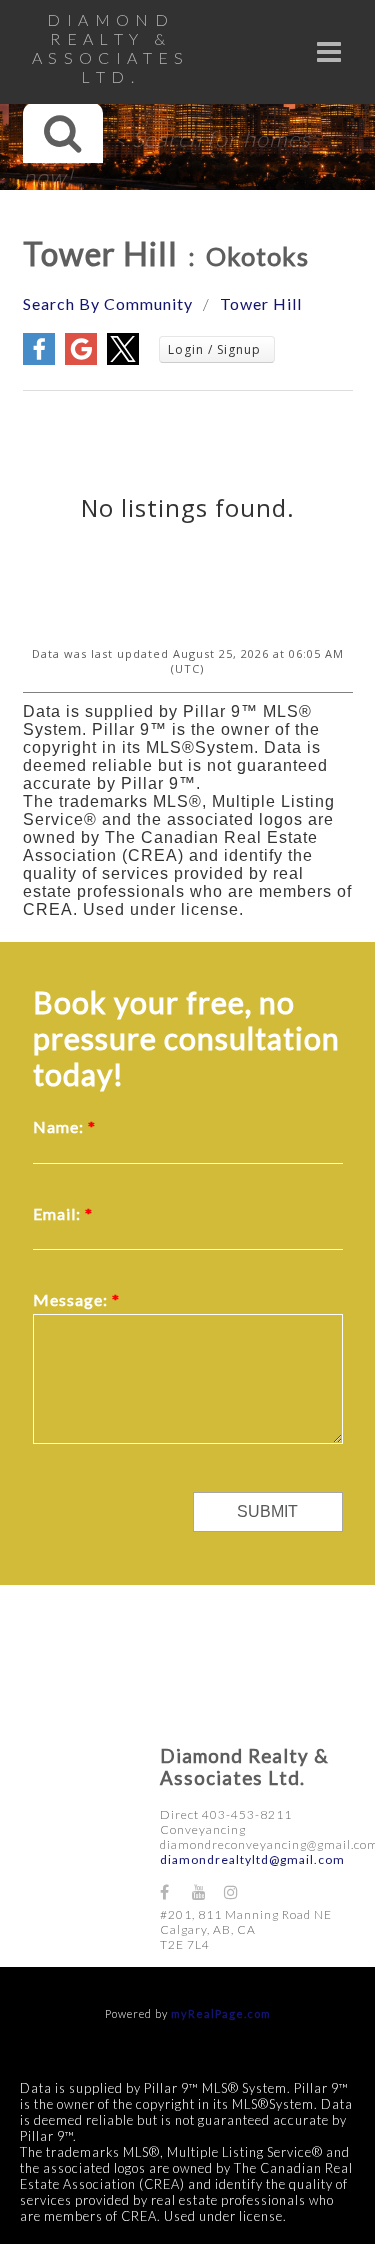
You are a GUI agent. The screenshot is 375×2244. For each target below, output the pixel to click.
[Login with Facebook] (39, 359)
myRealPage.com (221, 2013)
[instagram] (240, 1891)
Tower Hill (261, 303)
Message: (72, 1299)
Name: (60, 1126)
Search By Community (108, 303)
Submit (267, 1511)
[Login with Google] (81, 359)
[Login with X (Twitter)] (123, 359)
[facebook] (176, 1891)
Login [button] (217, 349)
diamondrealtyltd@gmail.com (252, 1859)
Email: (59, 1213)
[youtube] (208, 1891)
